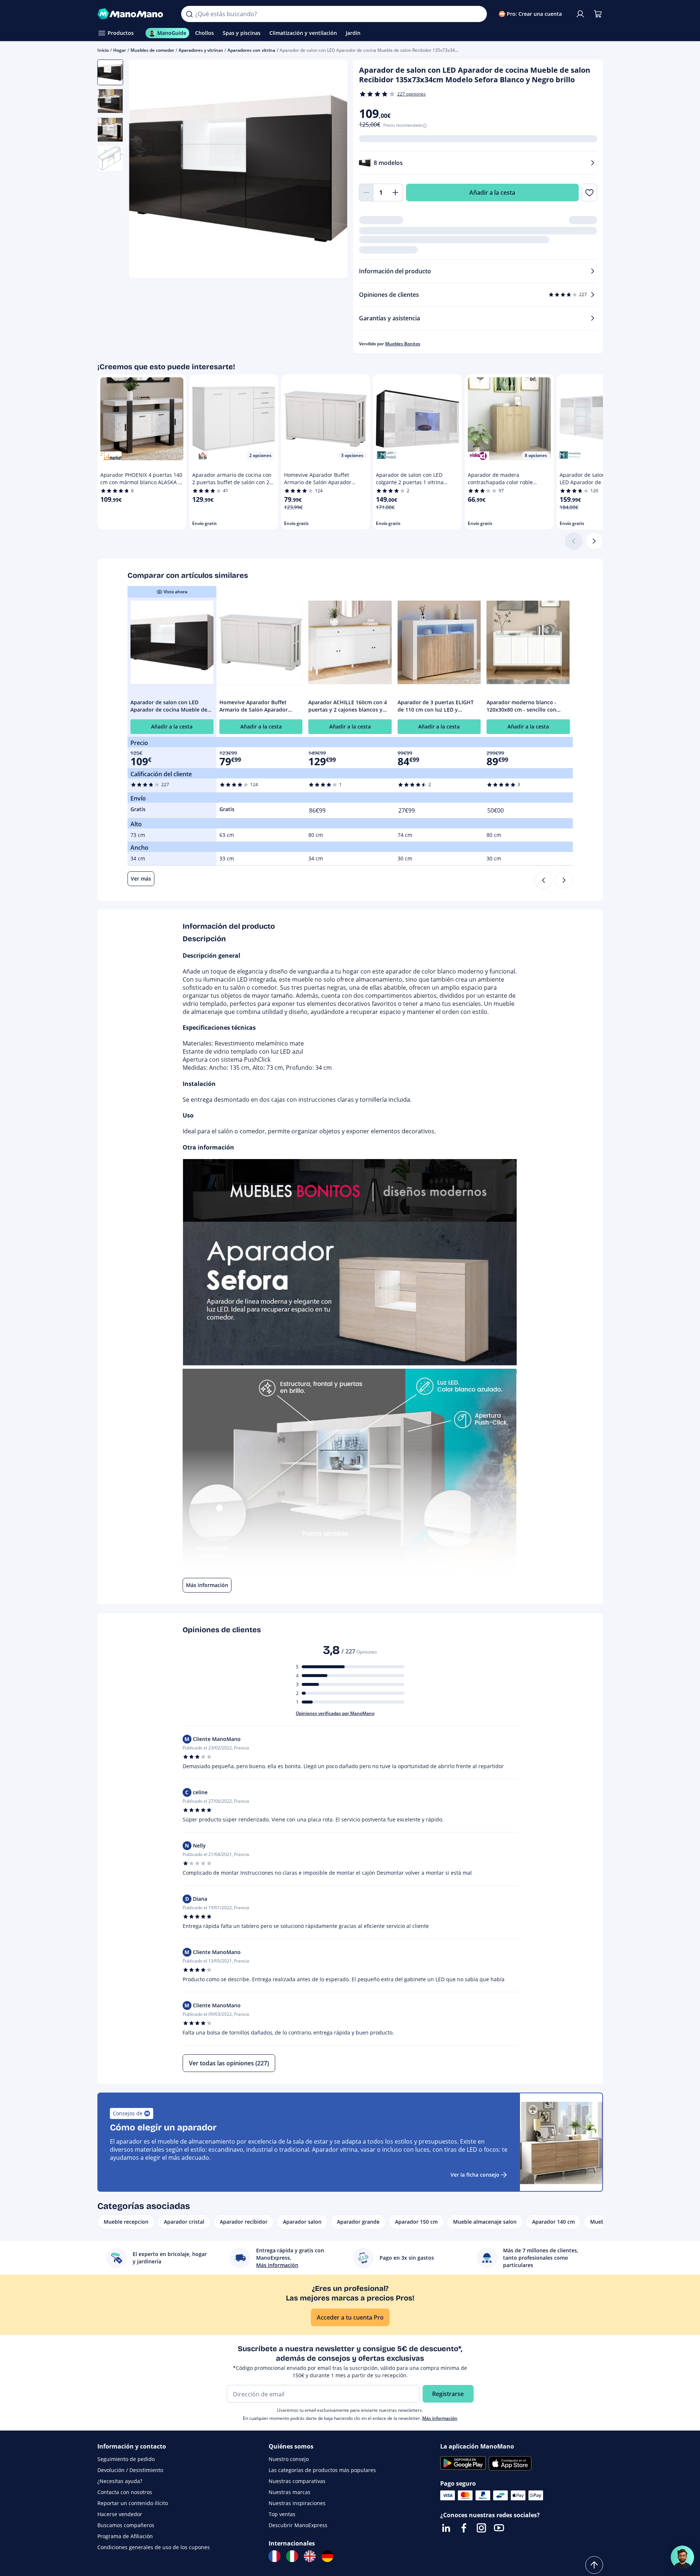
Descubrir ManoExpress (298, 2525)
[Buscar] (189, 14)
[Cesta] (598, 14)
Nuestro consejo (289, 2459)
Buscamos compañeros (126, 2525)
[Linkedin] (446, 2528)
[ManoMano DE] (327, 2556)
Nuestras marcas (290, 2492)
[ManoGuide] (682, 2557)
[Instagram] (481, 2528)
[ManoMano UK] (310, 2556)
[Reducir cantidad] (366, 193)
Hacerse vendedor (120, 2514)
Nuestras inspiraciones (297, 2503)
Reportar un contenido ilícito (133, 2503)
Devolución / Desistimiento (130, 2470)
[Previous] (543, 880)
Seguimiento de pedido (126, 2459)
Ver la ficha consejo (475, 2175)
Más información (440, 2418)
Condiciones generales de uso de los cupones (154, 2547)
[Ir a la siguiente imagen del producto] (333, 170)
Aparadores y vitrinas (201, 50)
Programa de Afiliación (125, 2536)
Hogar (120, 50)
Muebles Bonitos (403, 344)
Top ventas (282, 2514)
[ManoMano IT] (292, 2556)
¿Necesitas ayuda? (120, 2481)
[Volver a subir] (594, 2565)
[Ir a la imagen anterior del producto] (144, 170)
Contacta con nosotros (125, 2492)
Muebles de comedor (152, 50)
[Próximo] (594, 541)
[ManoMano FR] (274, 2556)
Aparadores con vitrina (251, 50)
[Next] (564, 880)
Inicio (103, 50)
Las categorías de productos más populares (322, 2470)
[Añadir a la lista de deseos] (589, 193)
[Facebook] (464, 2528)
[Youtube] (499, 2528)
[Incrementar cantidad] (396, 193)
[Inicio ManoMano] (134, 14)
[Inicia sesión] (580, 14)
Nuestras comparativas (297, 2481)
